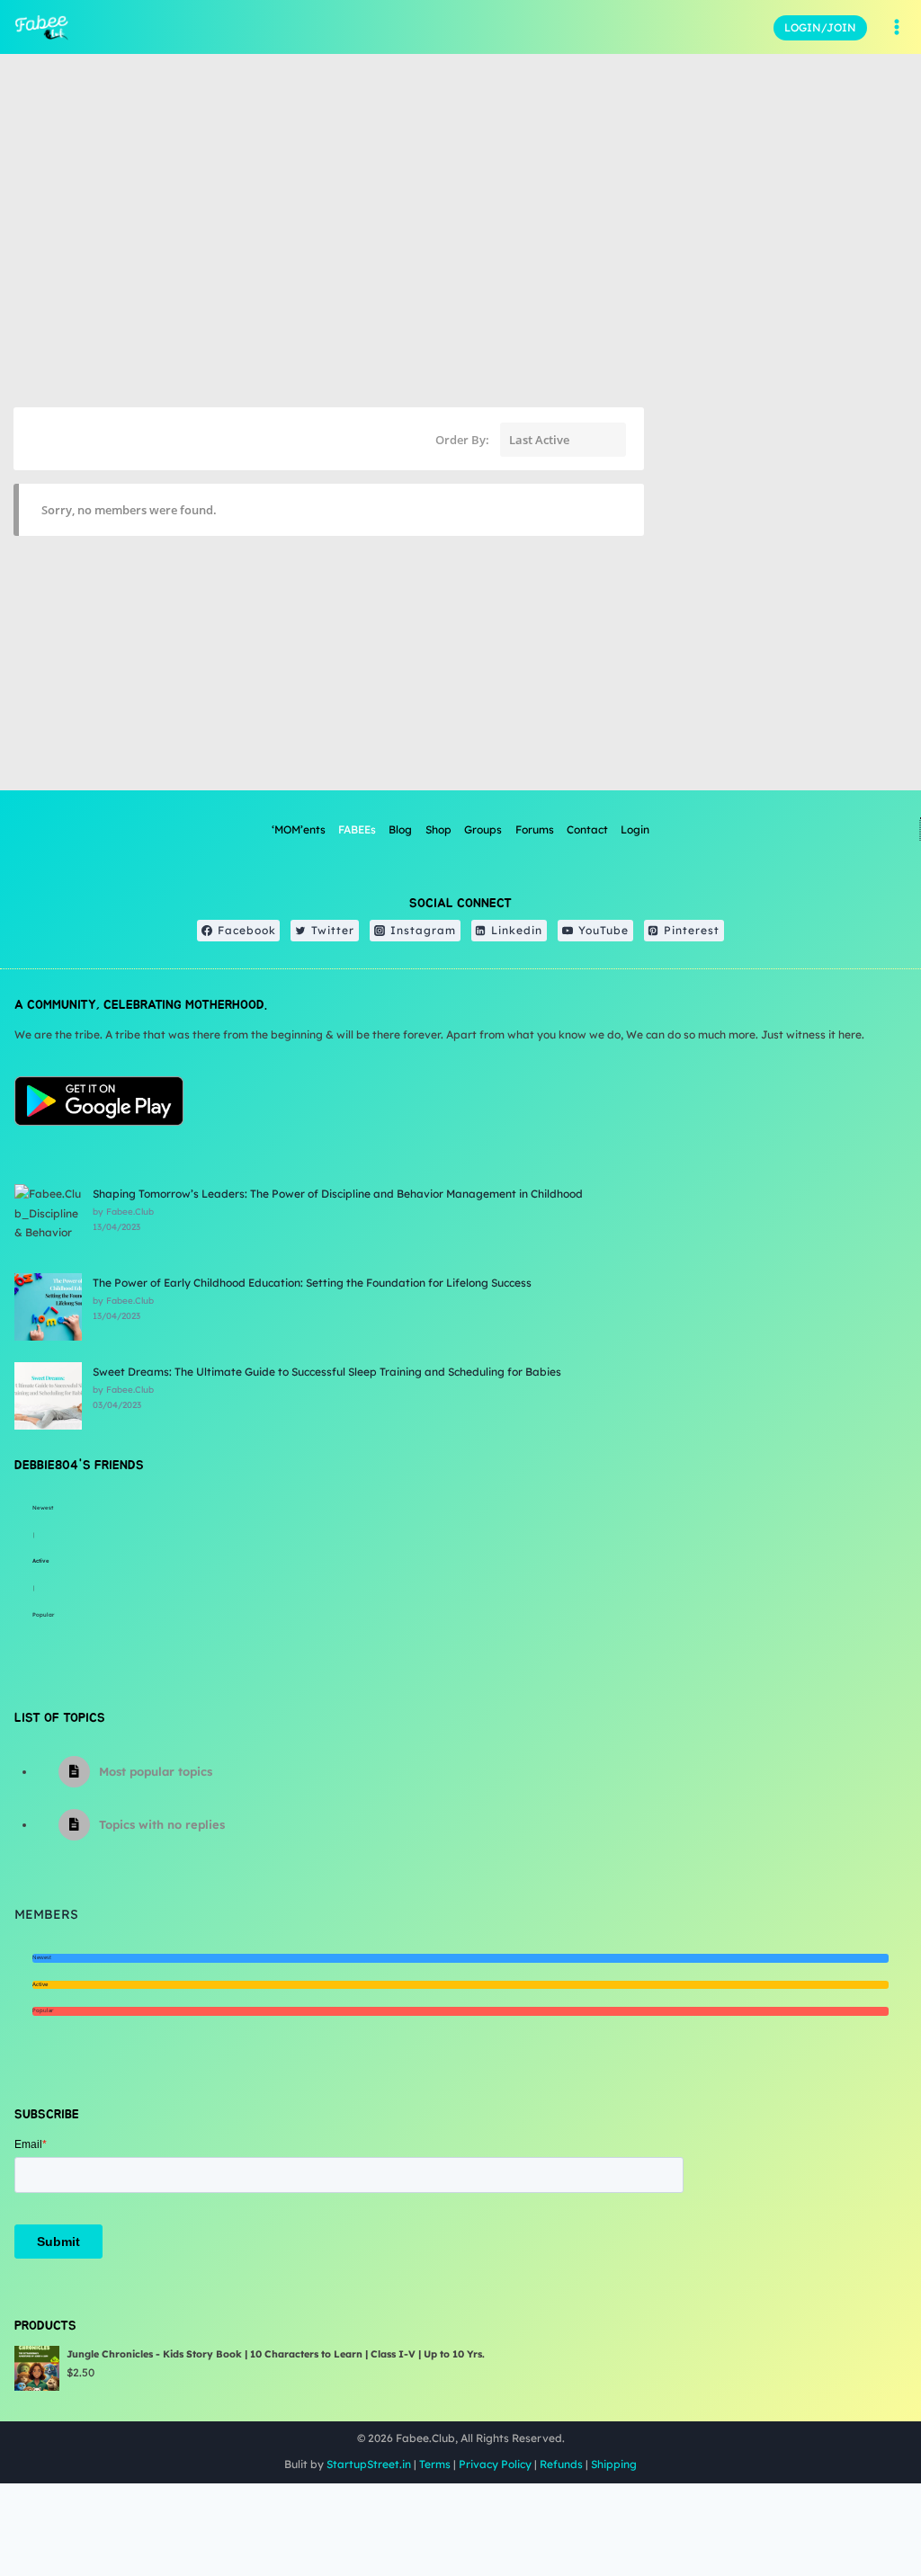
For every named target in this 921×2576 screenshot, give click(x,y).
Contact (587, 829)
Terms (435, 2464)
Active (41, 1561)
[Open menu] (896, 27)
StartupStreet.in (369, 2464)
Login (635, 829)
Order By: (462, 440)
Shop (438, 829)
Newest (43, 1508)
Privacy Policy (495, 2464)
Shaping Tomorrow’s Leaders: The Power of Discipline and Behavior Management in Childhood (338, 1194)
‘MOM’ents (299, 829)
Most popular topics (156, 1771)
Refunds (561, 2464)
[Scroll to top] (862, 2504)
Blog (400, 829)
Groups (483, 829)
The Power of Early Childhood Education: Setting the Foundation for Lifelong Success (312, 1283)
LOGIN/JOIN (820, 27)
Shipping (614, 2464)
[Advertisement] (782, 664)
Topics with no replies (162, 1824)
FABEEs (357, 829)
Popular (43, 1615)
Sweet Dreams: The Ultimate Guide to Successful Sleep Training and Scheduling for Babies (327, 1372)
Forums (535, 829)
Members (46, 1914)
